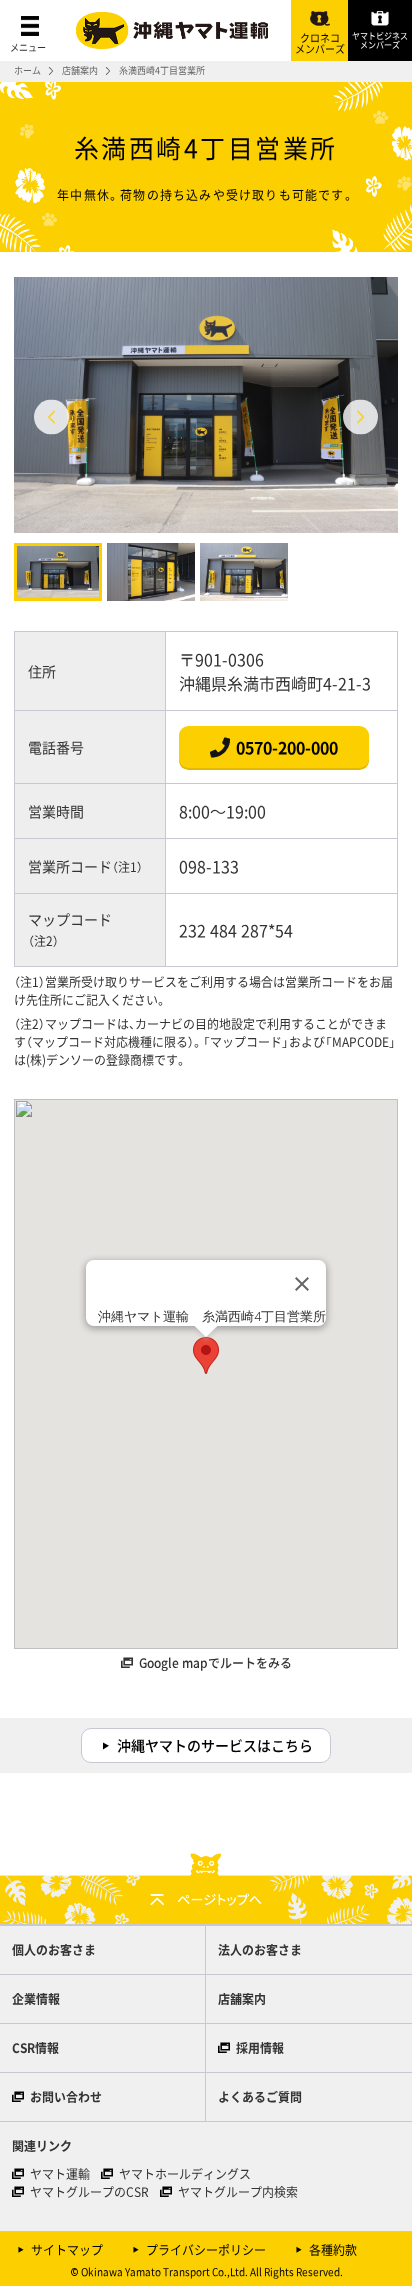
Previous (51, 416)
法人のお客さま (260, 1950)
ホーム (27, 70)
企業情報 (36, 1999)
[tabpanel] (206, 405)
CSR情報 (35, 2048)
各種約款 (333, 2250)
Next (360, 416)
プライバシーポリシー (206, 2250)
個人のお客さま (54, 1950)
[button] (206, 1355)
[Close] (302, 1284)
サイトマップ (67, 2250)
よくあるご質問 (260, 2097)
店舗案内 (80, 70)
